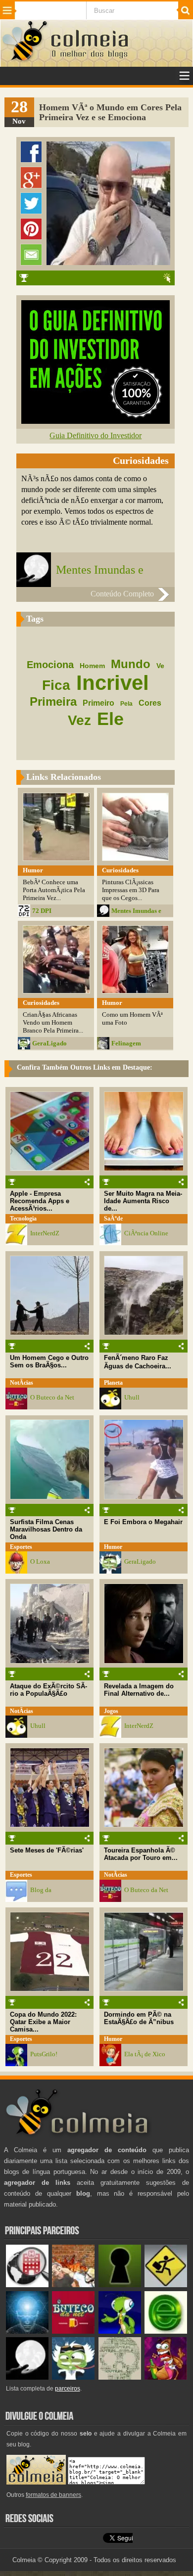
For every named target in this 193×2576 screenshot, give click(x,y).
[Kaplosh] (73, 2285)
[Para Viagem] (166, 2285)
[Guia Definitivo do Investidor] (96, 421)
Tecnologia (23, 1219)
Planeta (113, 1383)
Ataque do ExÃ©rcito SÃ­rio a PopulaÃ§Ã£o (48, 1690)
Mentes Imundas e (100, 570)
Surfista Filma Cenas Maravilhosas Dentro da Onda (46, 1529)
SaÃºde (113, 1219)
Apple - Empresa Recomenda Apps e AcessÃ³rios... (40, 1201)
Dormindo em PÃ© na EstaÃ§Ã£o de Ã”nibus (139, 2018)
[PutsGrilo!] (120, 2331)
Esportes (21, 1547)
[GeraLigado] (73, 2377)
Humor (113, 1547)
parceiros (68, 2389)
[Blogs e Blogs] (166, 2331)
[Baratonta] (166, 2377)
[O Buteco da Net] (73, 2331)
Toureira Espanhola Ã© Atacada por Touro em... (141, 1854)
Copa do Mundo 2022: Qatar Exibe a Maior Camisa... (43, 2022)
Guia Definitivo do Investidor (96, 435)
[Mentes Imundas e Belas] (27, 2377)
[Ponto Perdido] (120, 2285)
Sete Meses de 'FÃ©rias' (47, 1850)
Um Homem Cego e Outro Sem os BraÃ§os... (49, 1361)
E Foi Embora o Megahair (143, 1522)
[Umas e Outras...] (120, 2377)
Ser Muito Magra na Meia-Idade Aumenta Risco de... (143, 1201)
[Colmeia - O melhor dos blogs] (25, 60)
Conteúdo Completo (122, 594)
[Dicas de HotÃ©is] (27, 2285)
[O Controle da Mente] (27, 2331)
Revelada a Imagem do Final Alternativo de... (139, 1690)
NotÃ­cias (22, 1383)
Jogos (111, 1711)
